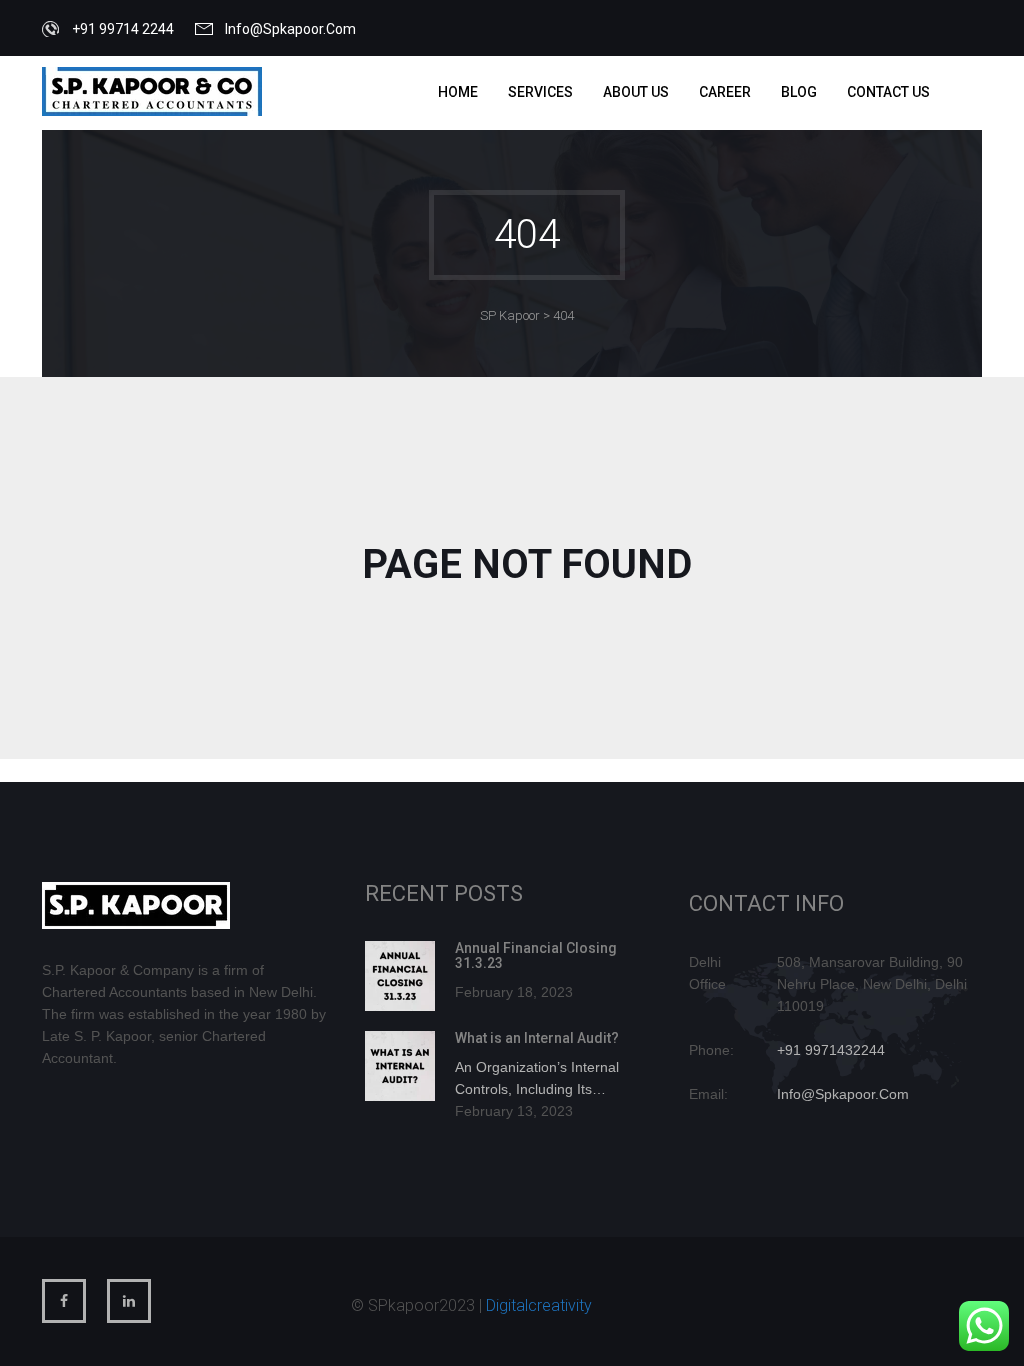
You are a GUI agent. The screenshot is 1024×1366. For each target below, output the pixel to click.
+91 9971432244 (831, 1050)
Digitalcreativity (539, 1305)
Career (725, 92)
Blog (799, 92)
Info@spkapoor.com (290, 29)
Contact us (888, 92)
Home (458, 92)
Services (540, 92)
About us (636, 92)
